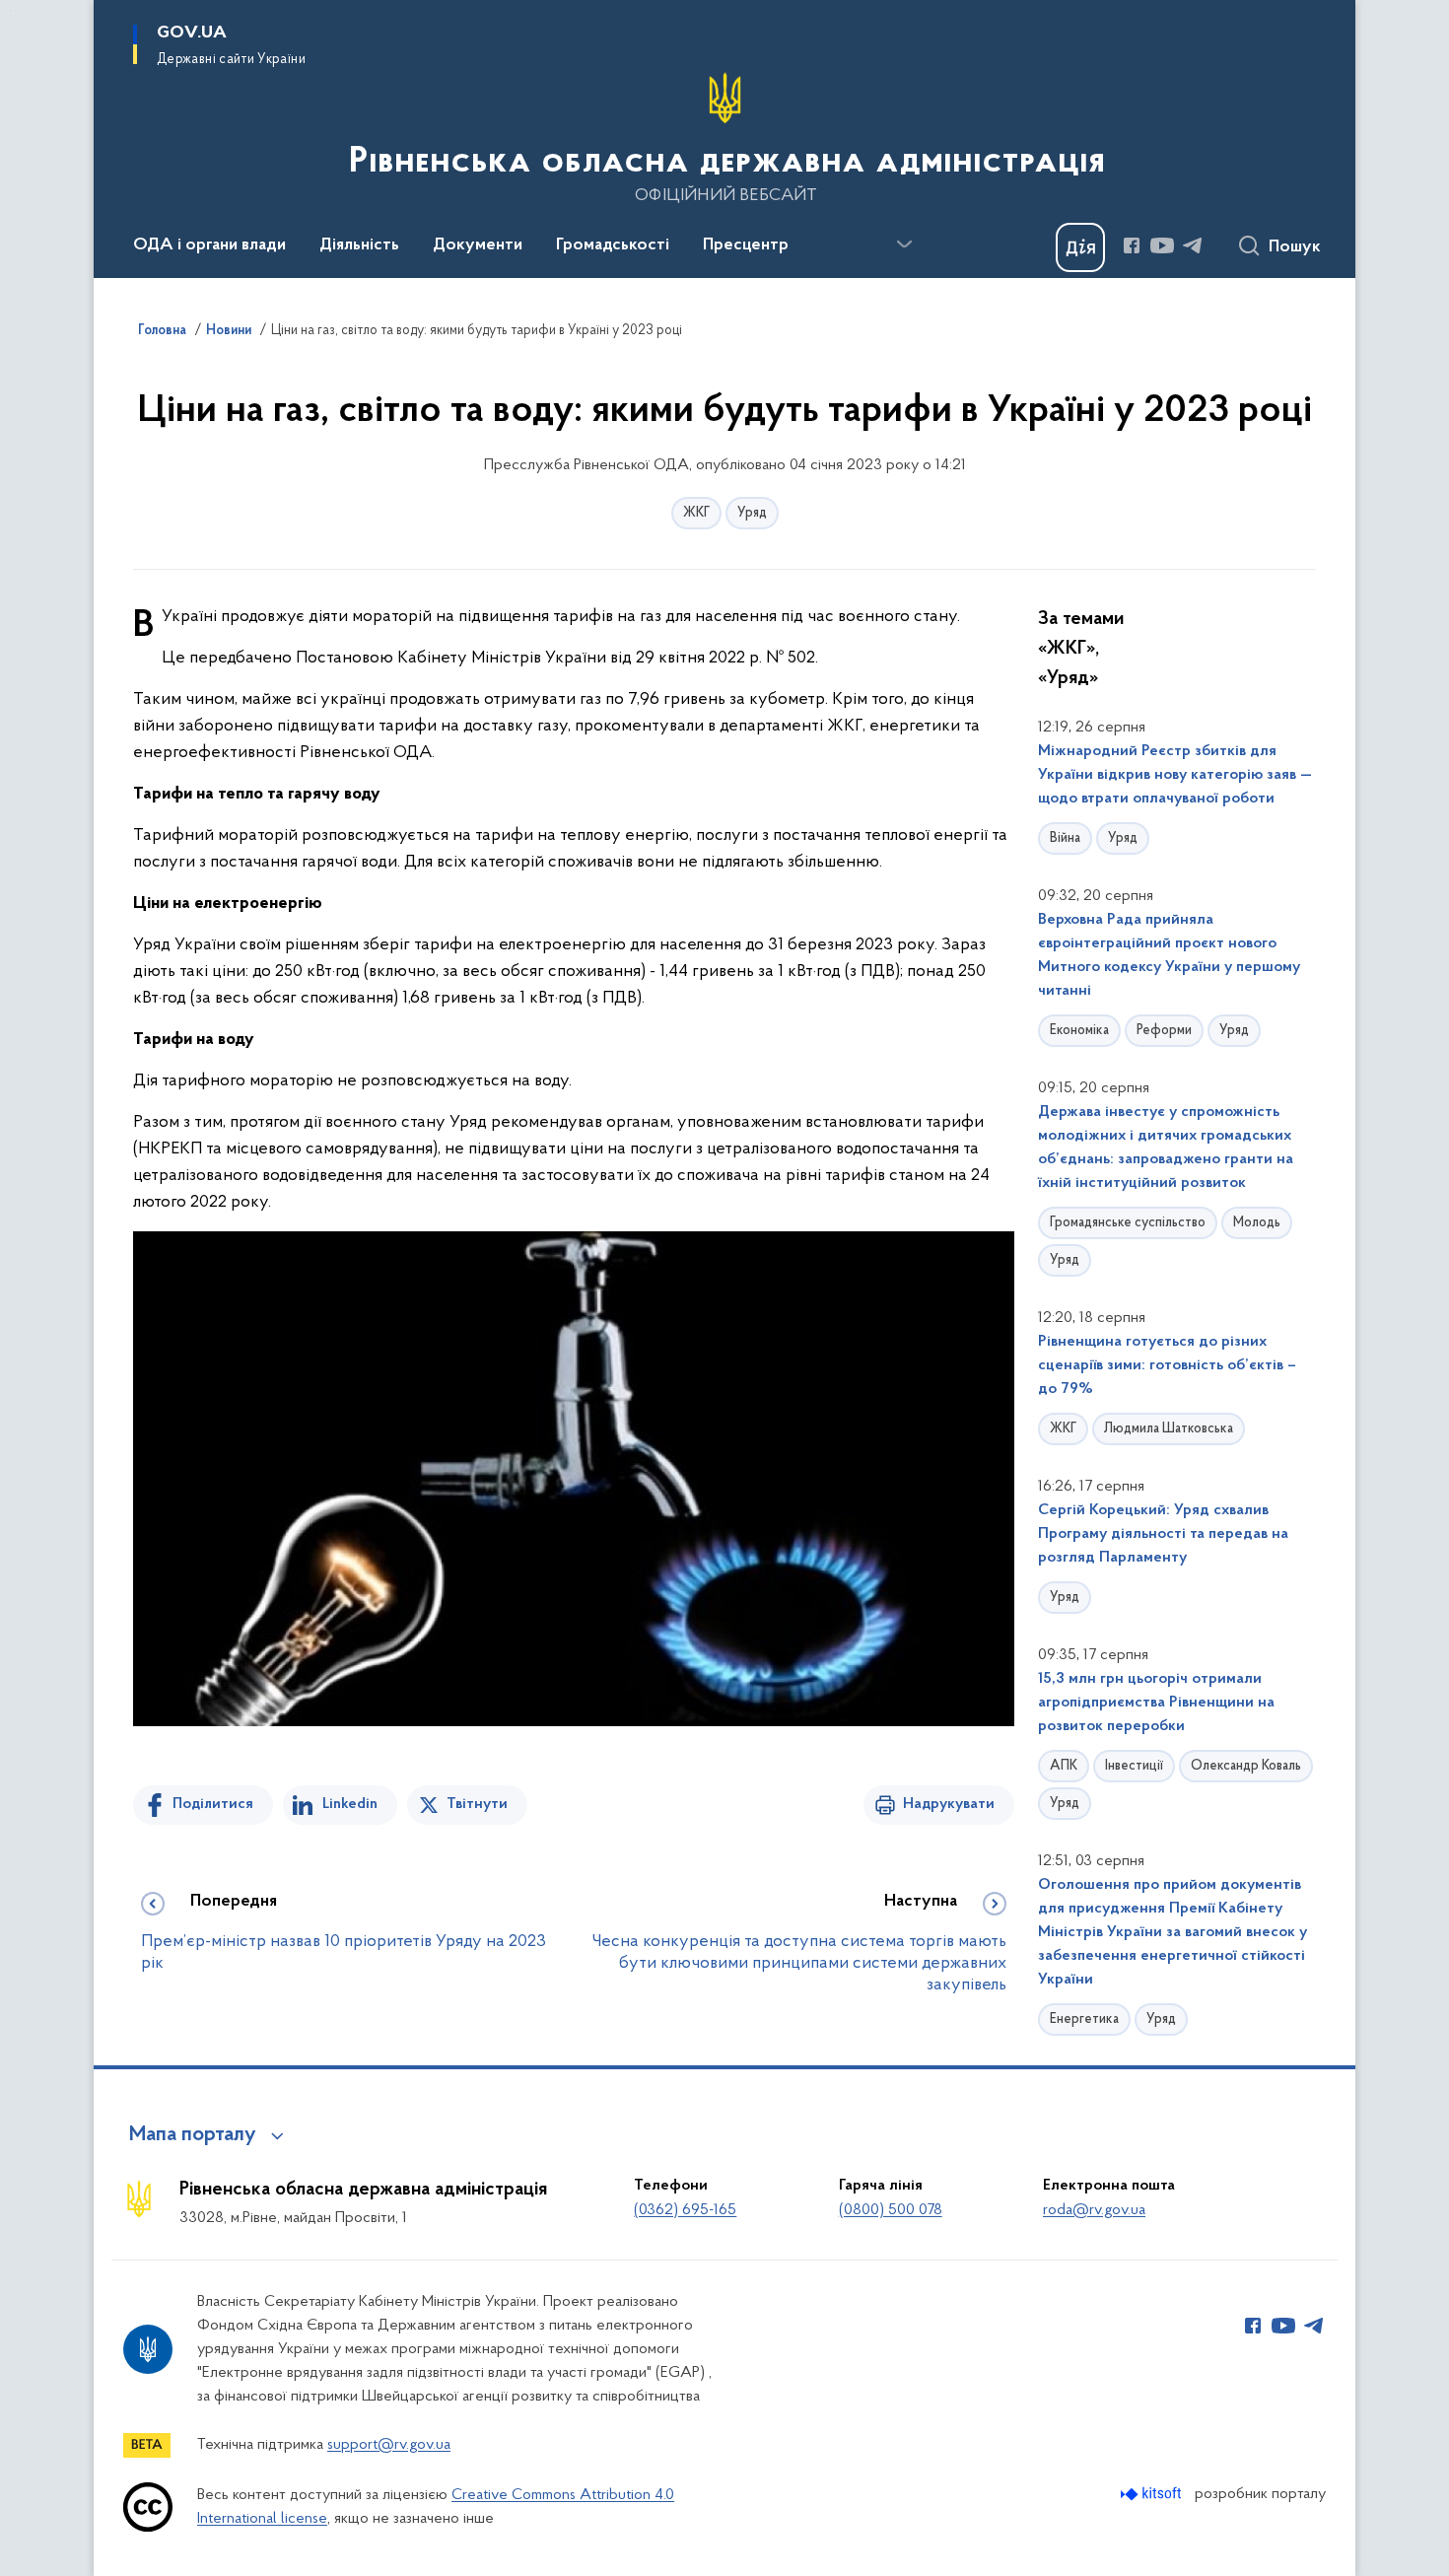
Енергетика (1084, 2019)
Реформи (1164, 1031)
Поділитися (213, 1804)
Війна (1065, 838)
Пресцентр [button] (746, 245)
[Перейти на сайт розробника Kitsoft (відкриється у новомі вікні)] (1153, 2494)
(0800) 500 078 (891, 2210)
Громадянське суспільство (1128, 1223)
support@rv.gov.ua (389, 2445)
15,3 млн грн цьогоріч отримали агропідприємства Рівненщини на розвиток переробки (1156, 1703)
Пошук (1295, 247)
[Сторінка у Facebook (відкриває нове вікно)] (1132, 245)
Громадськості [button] (613, 245)
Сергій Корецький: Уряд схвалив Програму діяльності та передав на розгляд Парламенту (1163, 1534)
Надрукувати (949, 1804)
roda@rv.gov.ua (1094, 2210)
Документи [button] (478, 245)
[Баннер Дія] (1080, 247)
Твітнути (477, 1804)
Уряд (752, 513)
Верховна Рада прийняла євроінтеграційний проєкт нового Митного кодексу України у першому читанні (1169, 955)
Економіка (1079, 1031)
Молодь (1257, 1223)
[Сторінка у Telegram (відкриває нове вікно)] (1193, 245)
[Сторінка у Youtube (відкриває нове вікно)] (1162, 245)
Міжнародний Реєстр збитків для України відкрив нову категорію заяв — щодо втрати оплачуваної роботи (1175, 775)
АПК (1064, 1766)
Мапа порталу (193, 2135)
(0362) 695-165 (685, 2210)
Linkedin (350, 1804)
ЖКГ (696, 513)
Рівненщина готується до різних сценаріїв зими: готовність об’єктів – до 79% (1167, 1365)
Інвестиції (1134, 1766)
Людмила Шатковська (1169, 1429)
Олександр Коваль (1246, 1766)
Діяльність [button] (359, 245)
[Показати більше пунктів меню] (904, 244)
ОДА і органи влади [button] (209, 245)
